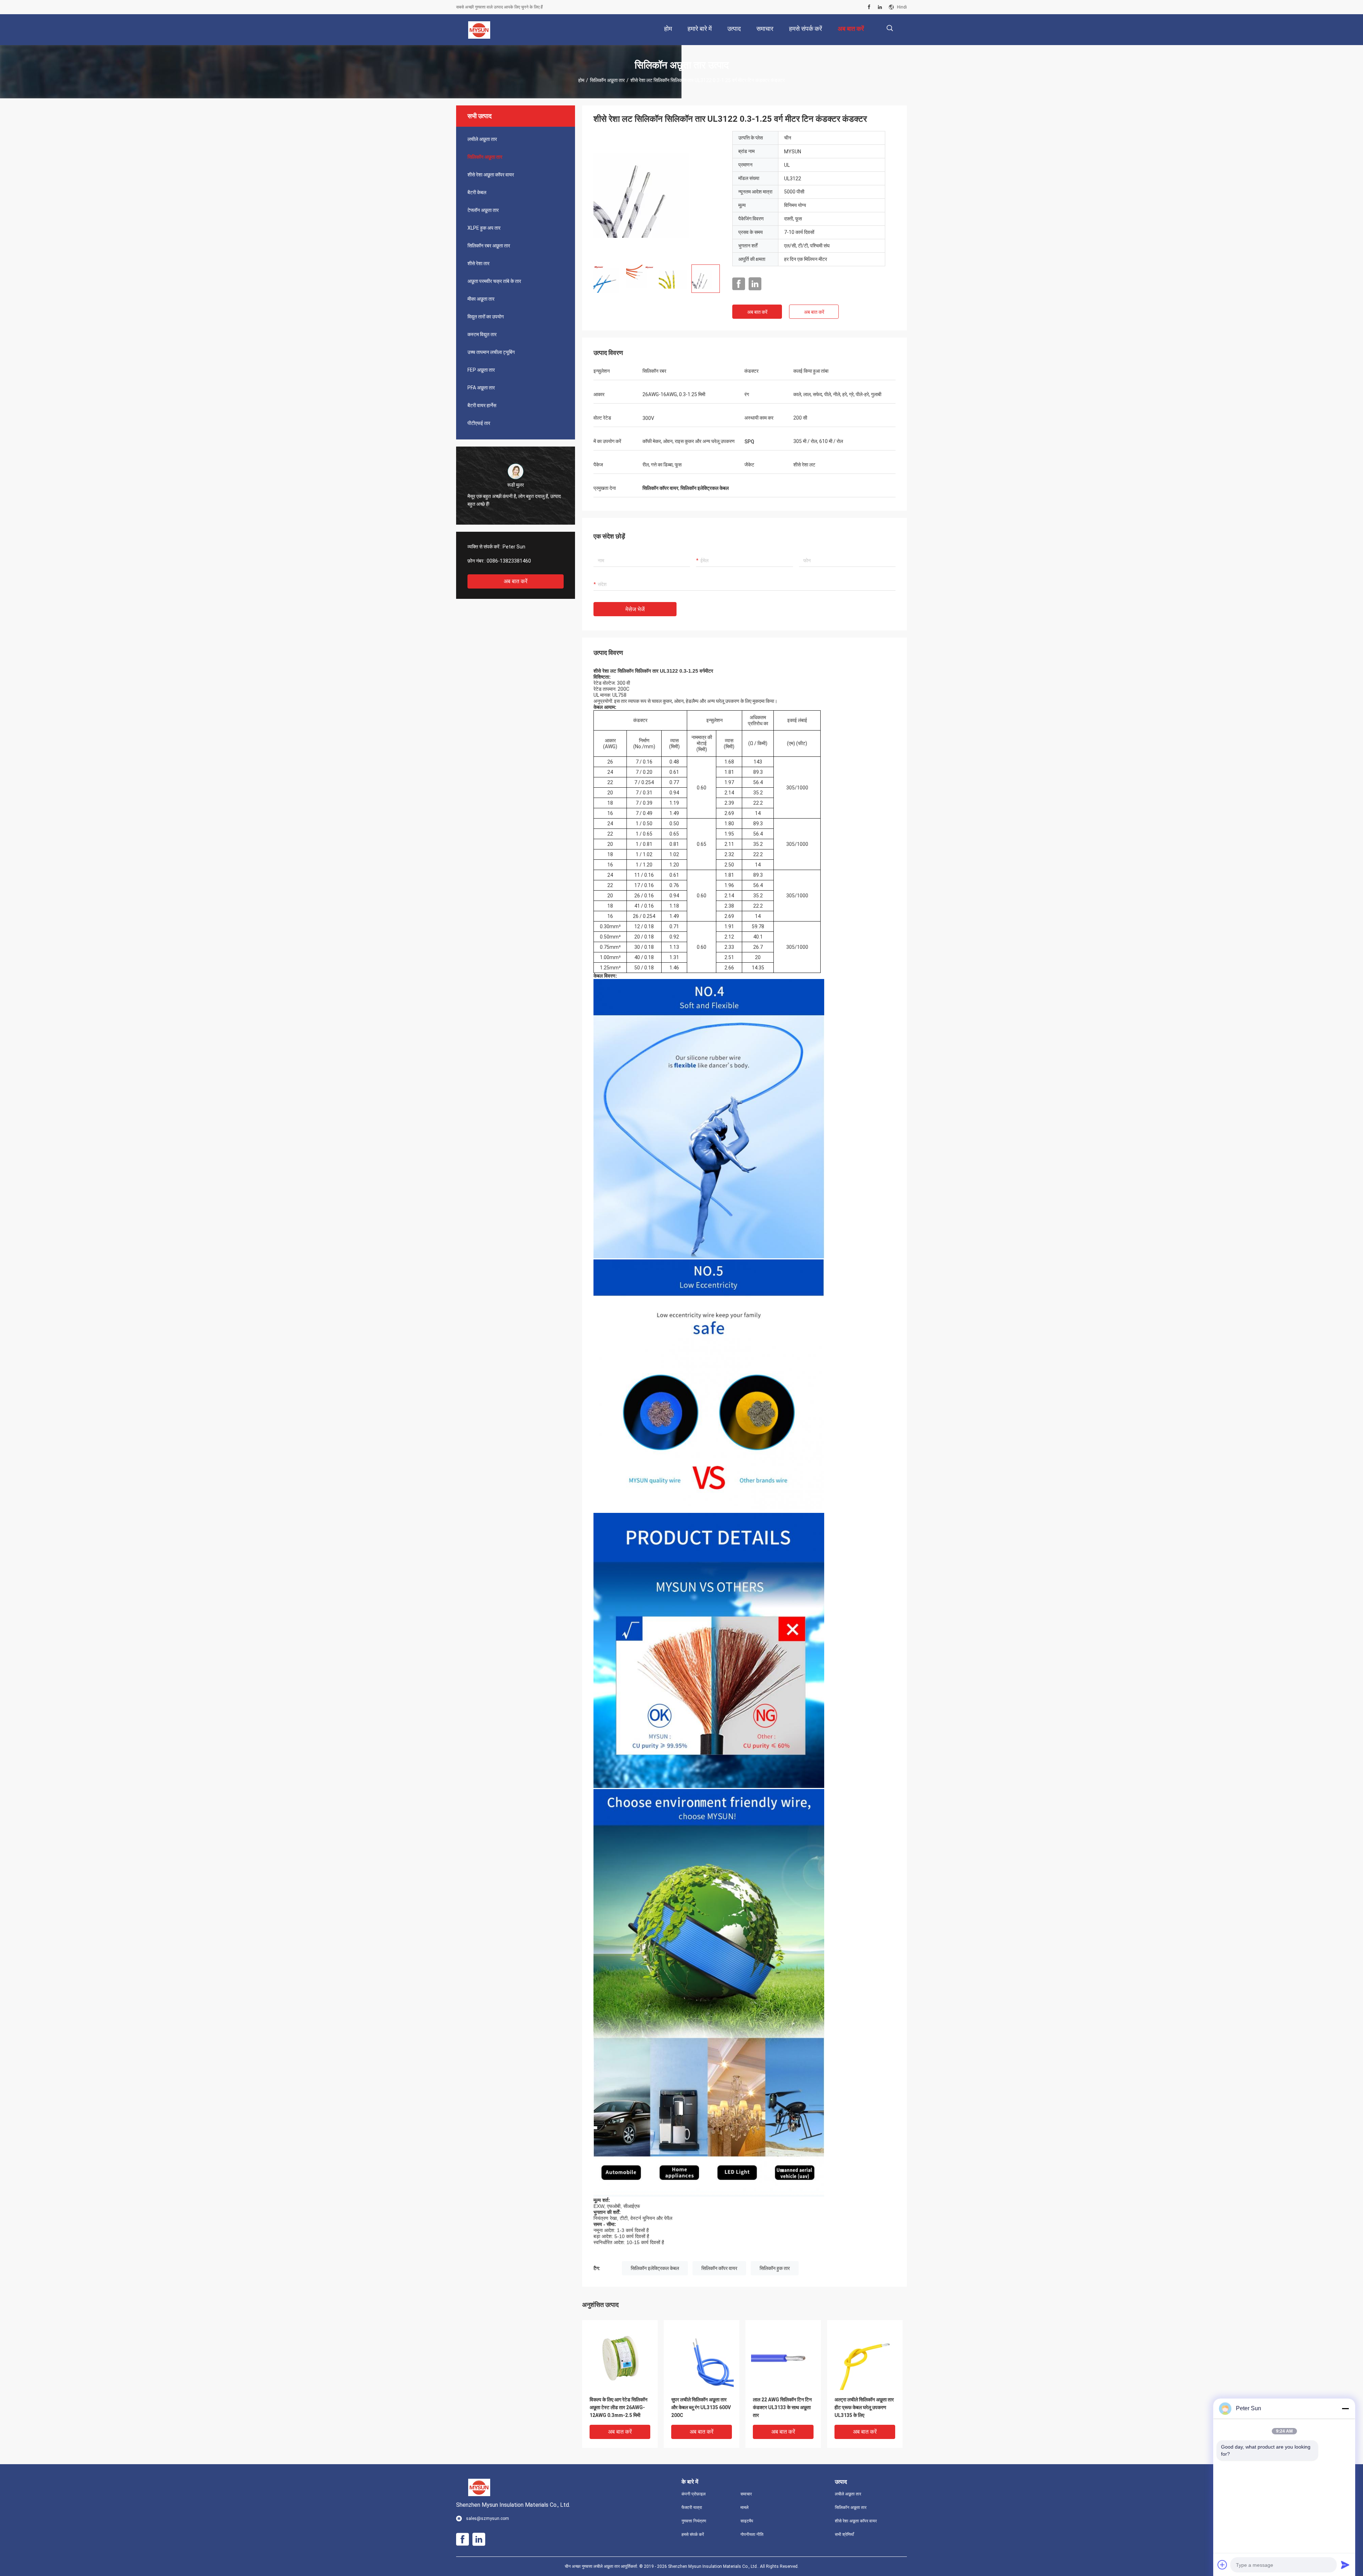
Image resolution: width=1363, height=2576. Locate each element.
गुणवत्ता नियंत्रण (694, 2521)
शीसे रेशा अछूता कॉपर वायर (491, 175)
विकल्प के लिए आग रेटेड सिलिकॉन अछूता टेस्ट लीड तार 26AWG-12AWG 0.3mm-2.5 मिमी (618, 2407)
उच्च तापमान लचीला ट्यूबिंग (491, 352)
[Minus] (1345, 2408)
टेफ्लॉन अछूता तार (483, 210)
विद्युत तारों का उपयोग (486, 317)
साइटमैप (747, 2521)
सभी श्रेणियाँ (844, 2534)
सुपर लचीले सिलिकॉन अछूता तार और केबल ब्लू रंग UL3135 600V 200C (701, 2407)
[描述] (890, 28)
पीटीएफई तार (479, 423)
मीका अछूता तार (481, 299)
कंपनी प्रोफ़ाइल (694, 2494)
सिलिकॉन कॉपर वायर (719, 2268)
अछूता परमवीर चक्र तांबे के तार (494, 281)
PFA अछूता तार (481, 388)
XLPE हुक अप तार (484, 228)
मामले (745, 2507)
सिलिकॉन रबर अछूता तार (489, 246)
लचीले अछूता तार (482, 139)
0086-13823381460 (509, 561)
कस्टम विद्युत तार (482, 334)
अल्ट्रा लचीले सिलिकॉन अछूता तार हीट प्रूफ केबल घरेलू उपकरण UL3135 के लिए (864, 2407)
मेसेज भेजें (635, 609)
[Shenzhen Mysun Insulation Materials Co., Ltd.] (479, 30)
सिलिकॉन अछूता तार (607, 80)
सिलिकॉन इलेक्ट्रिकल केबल (655, 2268)
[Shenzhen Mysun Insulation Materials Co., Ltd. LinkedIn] (880, 7)
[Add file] (1222, 2565)
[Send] (1345, 2565)
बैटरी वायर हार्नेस (482, 405)
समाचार (746, 2494)
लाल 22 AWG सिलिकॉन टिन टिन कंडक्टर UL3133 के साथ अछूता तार (782, 2407)
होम (581, 80)
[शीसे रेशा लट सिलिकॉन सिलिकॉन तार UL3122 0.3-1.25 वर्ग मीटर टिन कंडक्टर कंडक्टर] (657, 195)
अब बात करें (516, 581)
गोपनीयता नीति (752, 2534)
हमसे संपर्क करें (693, 2534)
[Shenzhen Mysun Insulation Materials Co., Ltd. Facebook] (869, 7)
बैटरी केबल (477, 192)
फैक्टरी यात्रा (692, 2507)
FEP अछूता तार (481, 370)
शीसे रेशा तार (478, 263)
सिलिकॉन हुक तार (775, 2268)
